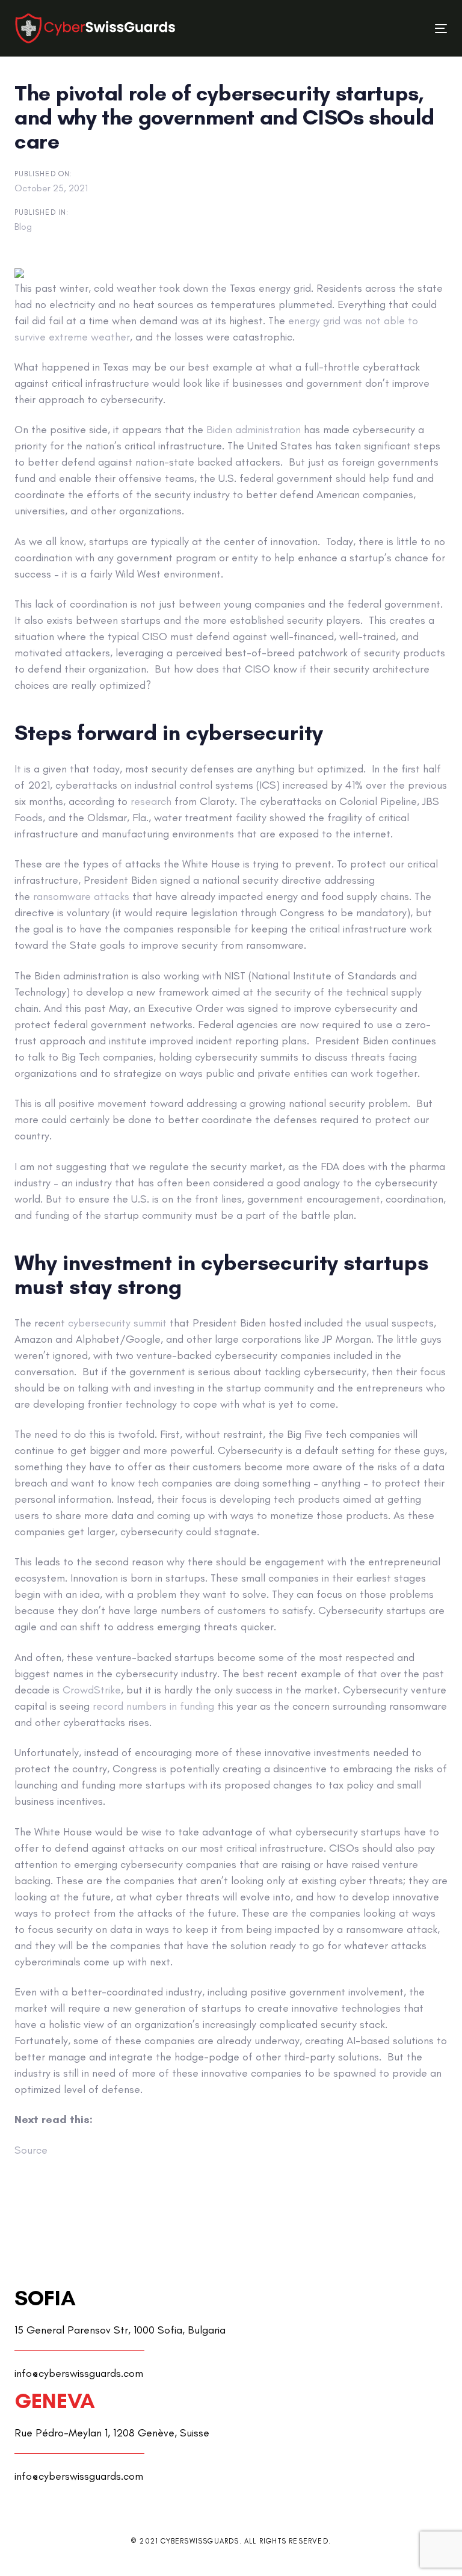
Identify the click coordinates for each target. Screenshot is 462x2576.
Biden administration (254, 430)
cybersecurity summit (117, 1323)
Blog (23, 226)
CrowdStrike (92, 1690)
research (151, 801)
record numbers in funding (153, 1706)
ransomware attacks (81, 896)
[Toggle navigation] (375, 29)
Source (31, 2150)
